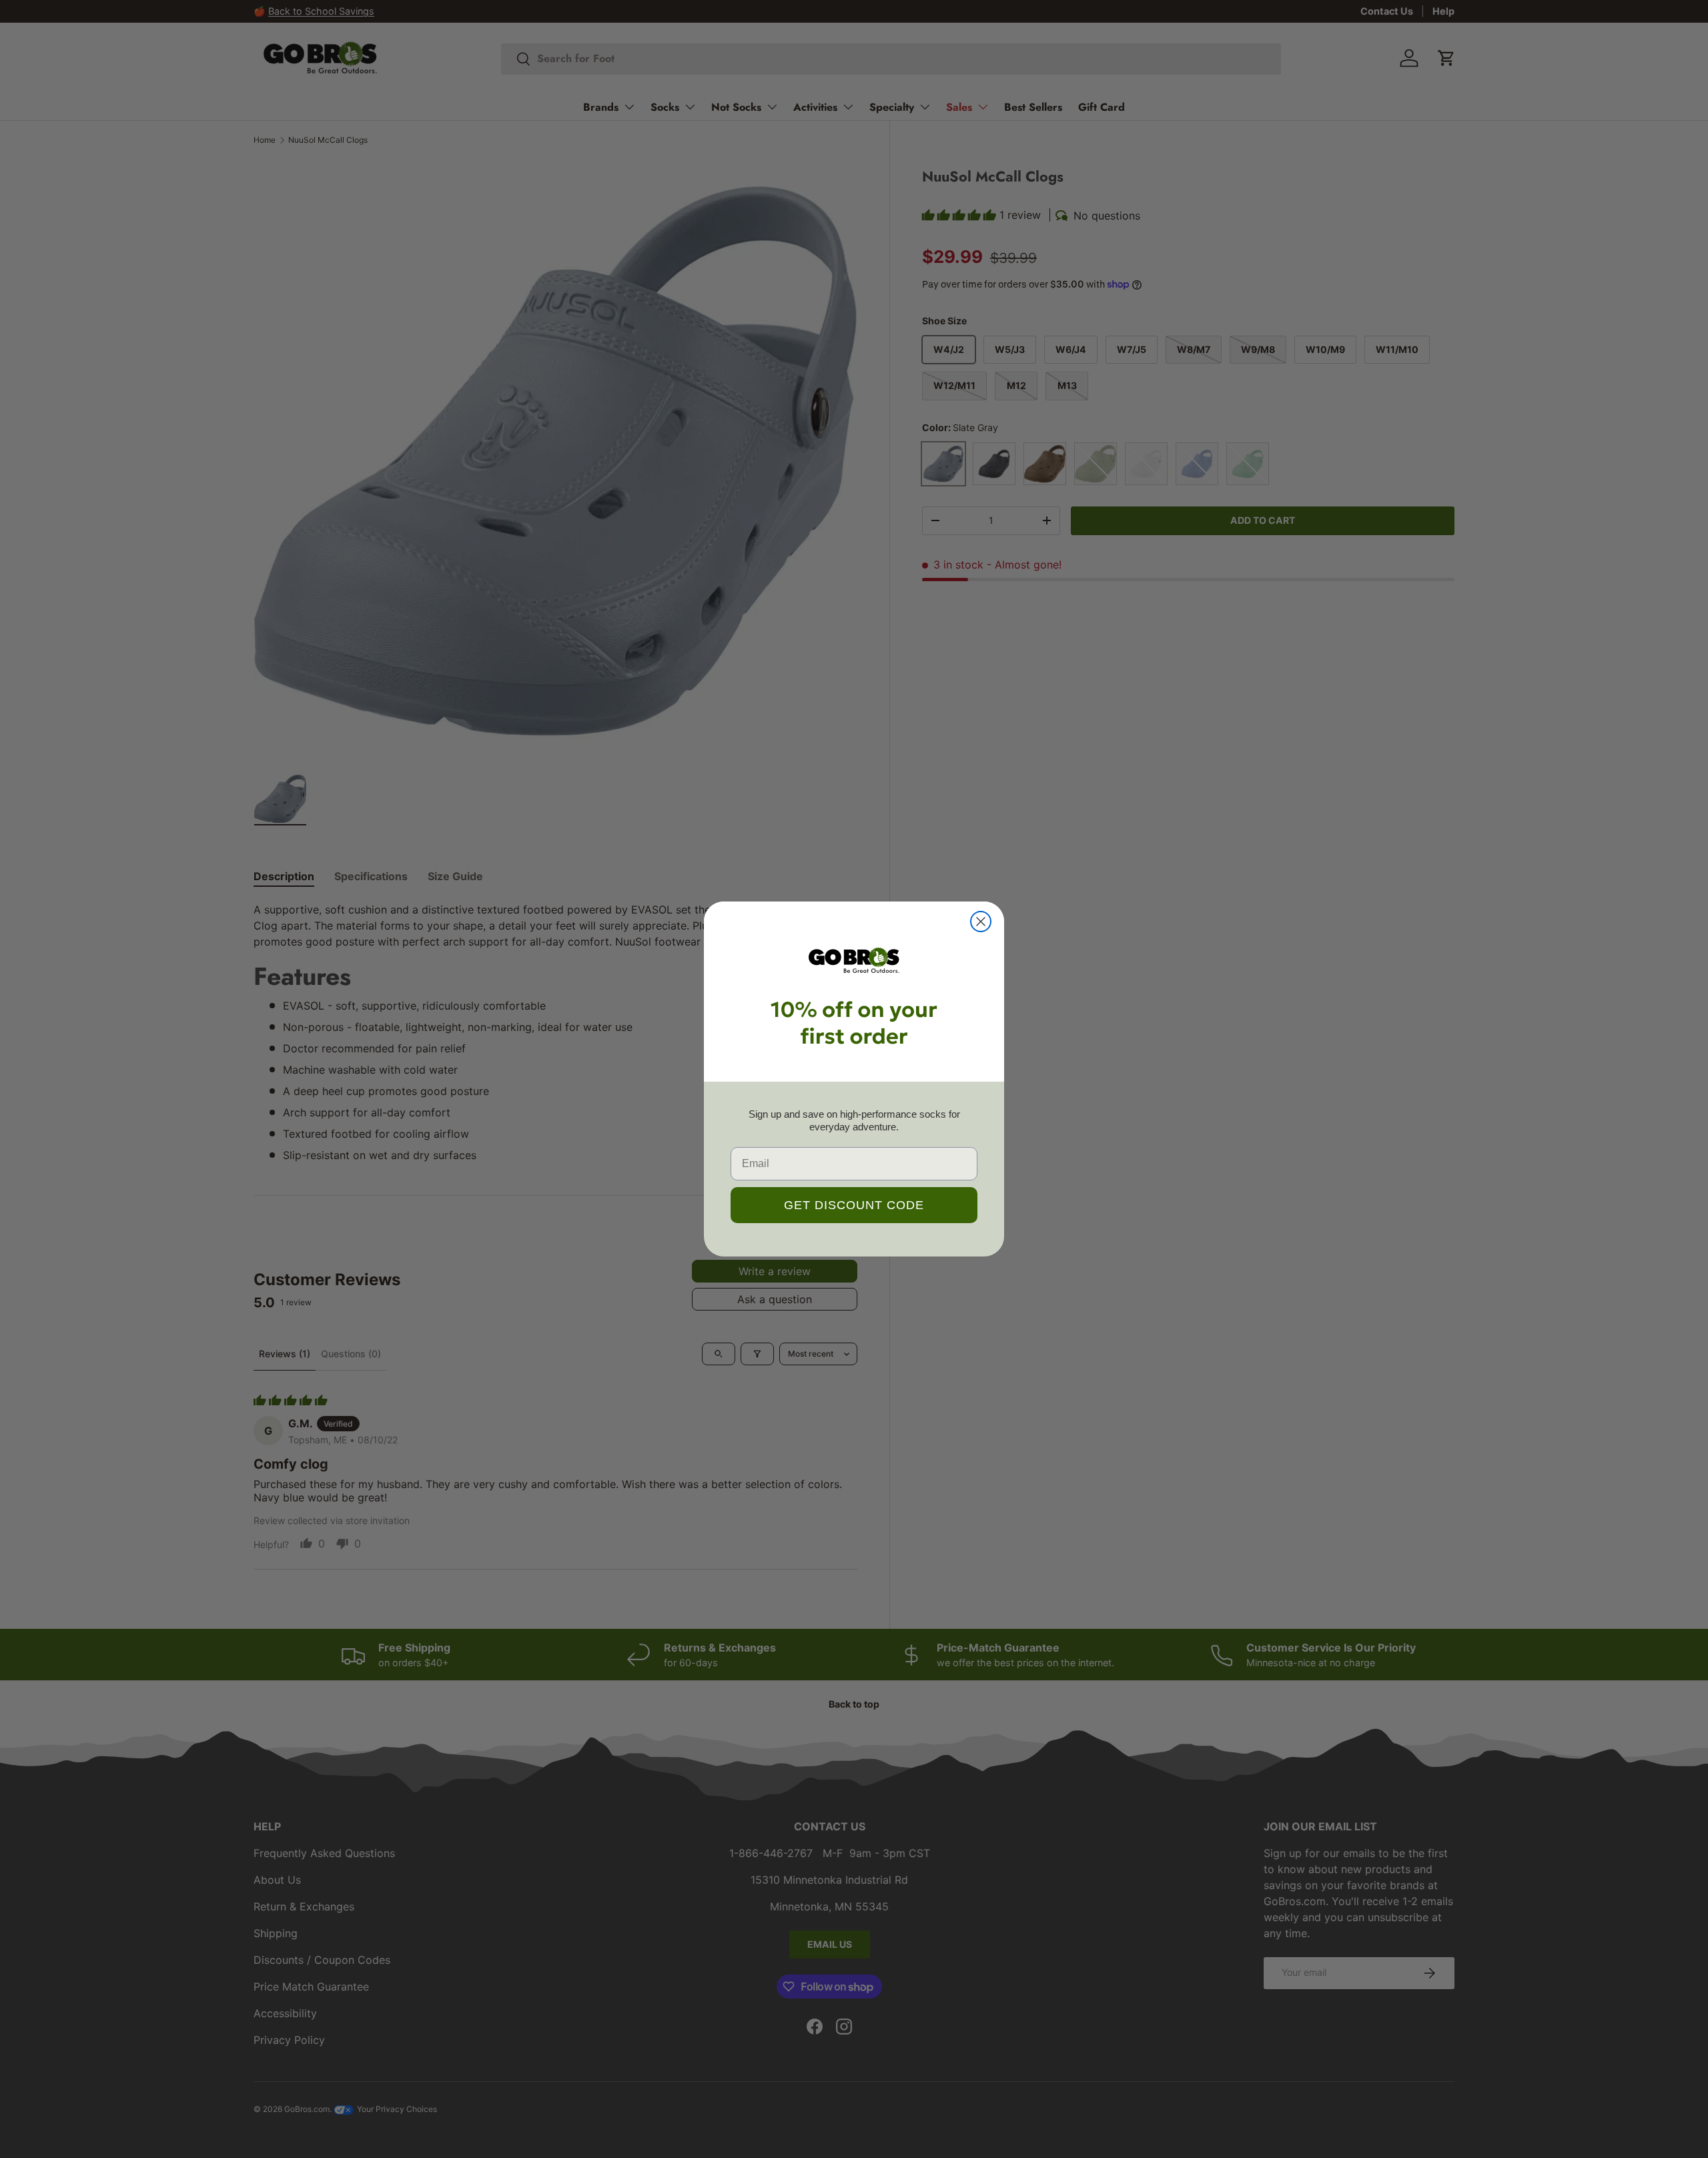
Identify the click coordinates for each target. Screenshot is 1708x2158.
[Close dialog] (981, 922)
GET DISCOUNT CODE (854, 1205)
